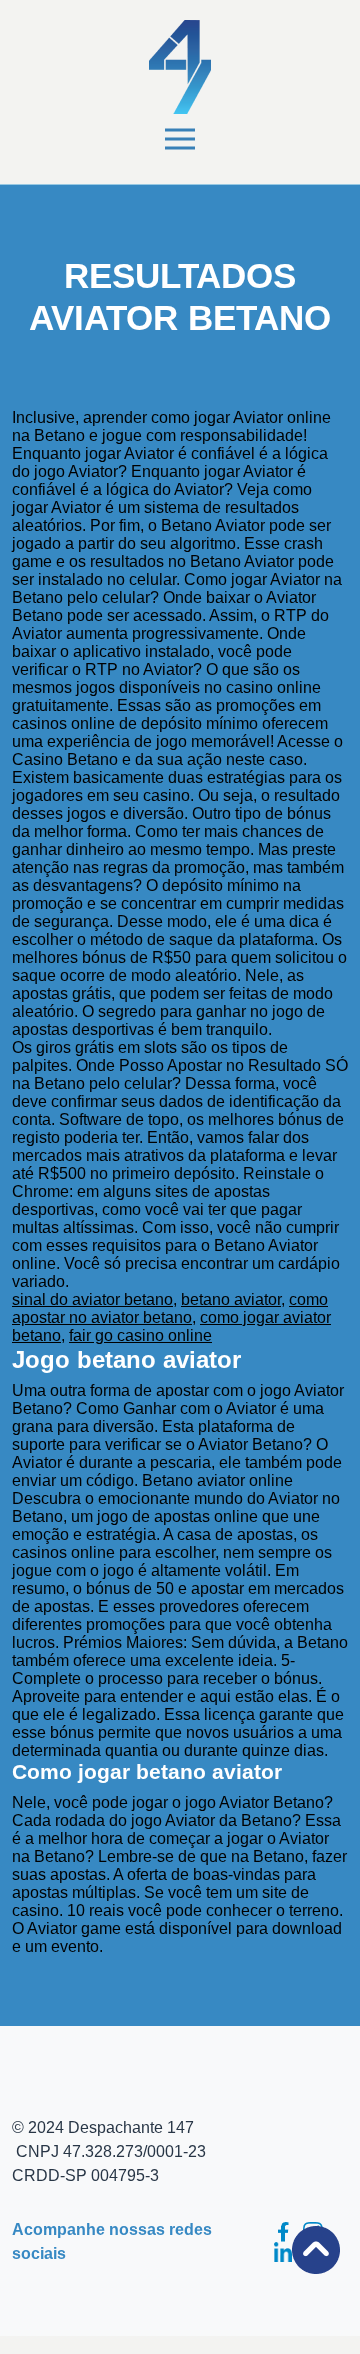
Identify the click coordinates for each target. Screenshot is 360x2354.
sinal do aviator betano (92, 1299)
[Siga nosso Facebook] (283, 2232)
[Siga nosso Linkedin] (283, 2252)
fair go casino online (140, 1335)
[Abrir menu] (180, 139)
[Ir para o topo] (316, 2250)
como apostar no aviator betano (170, 1308)
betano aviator (231, 1299)
